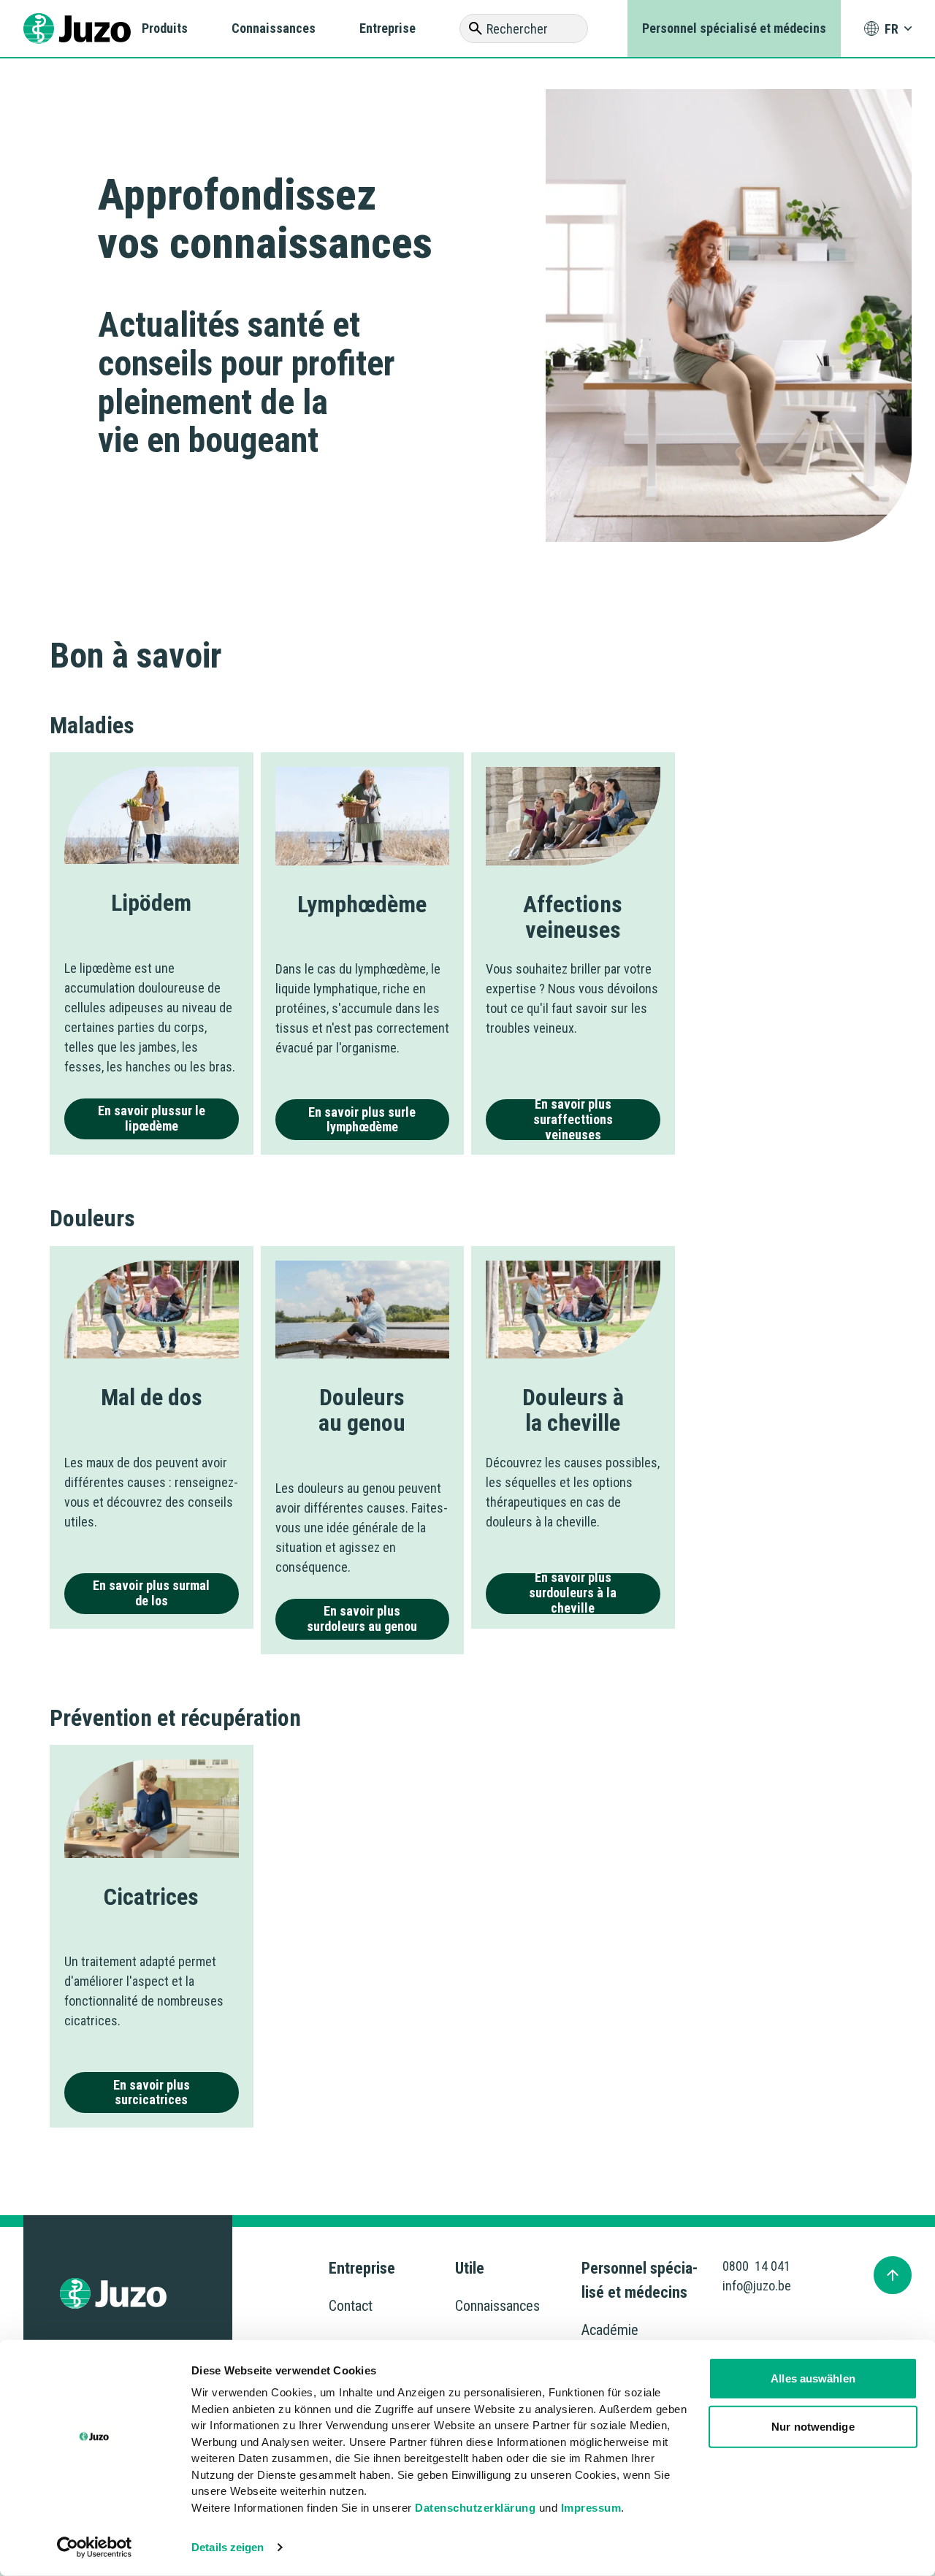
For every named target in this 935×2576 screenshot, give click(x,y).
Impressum (591, 2507)
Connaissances (274, 28)
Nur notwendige (813, 2426)
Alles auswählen (813, 2378)
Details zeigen (228, 2547)
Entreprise (388, 28)
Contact (351, 2306)
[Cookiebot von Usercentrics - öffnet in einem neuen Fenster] (95, 2548)
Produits (165, 28)
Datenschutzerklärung (475, 2507)
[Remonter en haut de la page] (893, 2275)
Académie (610, 2330)
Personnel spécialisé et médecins (734, 28)
